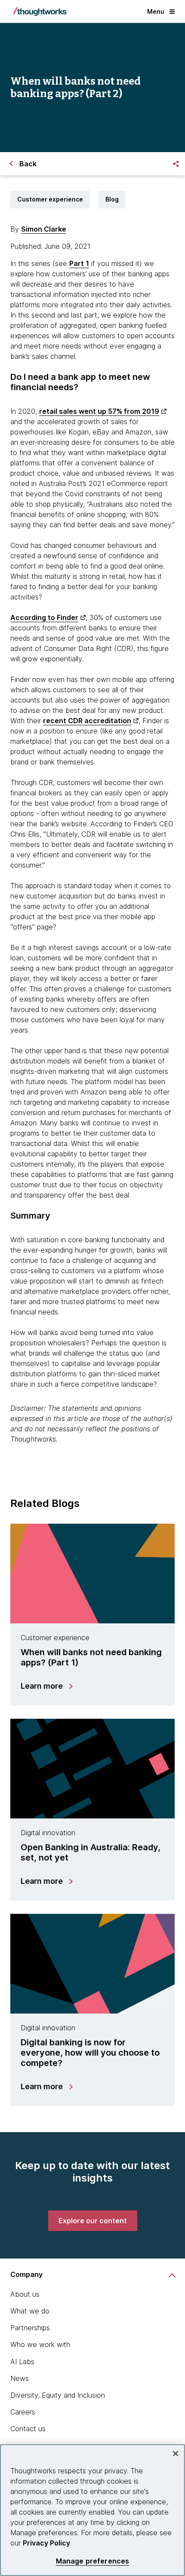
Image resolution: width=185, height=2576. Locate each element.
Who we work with (40, 2344)
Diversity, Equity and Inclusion (58, 2395)
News (20, 2378)
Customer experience (50, 199)
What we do (30, 2311)
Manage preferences (93, 2561)
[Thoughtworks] (40, 12)
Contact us (28, 2429)
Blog (112, 199)
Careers (23, 2412)
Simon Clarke (44, 229)
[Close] (176, 2454)
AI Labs (22, 2362)
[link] (93, 2221)
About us (25, 2294)
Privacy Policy (46, 2543)
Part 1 (79, 263)
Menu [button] (156, 11)
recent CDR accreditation (87, 721)
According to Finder (44, 617)
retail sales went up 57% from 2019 (99, 411)
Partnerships (30, 2328)
